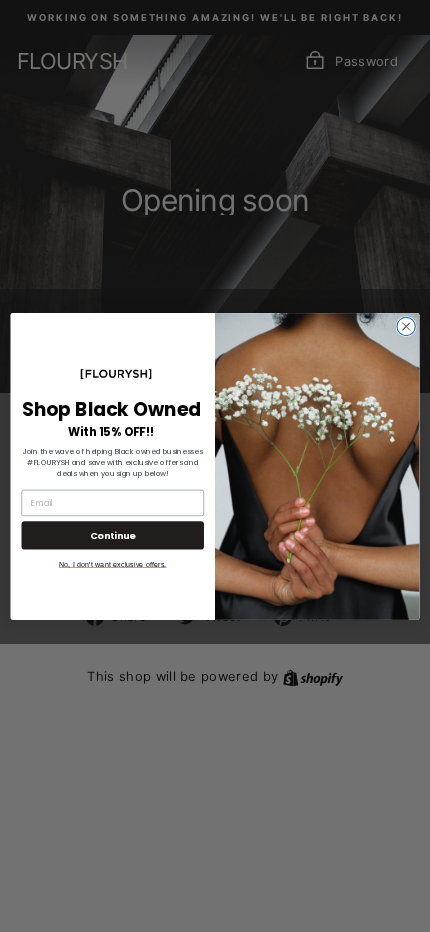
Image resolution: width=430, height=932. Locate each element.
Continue (113, 534)
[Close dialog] (406, 326)
